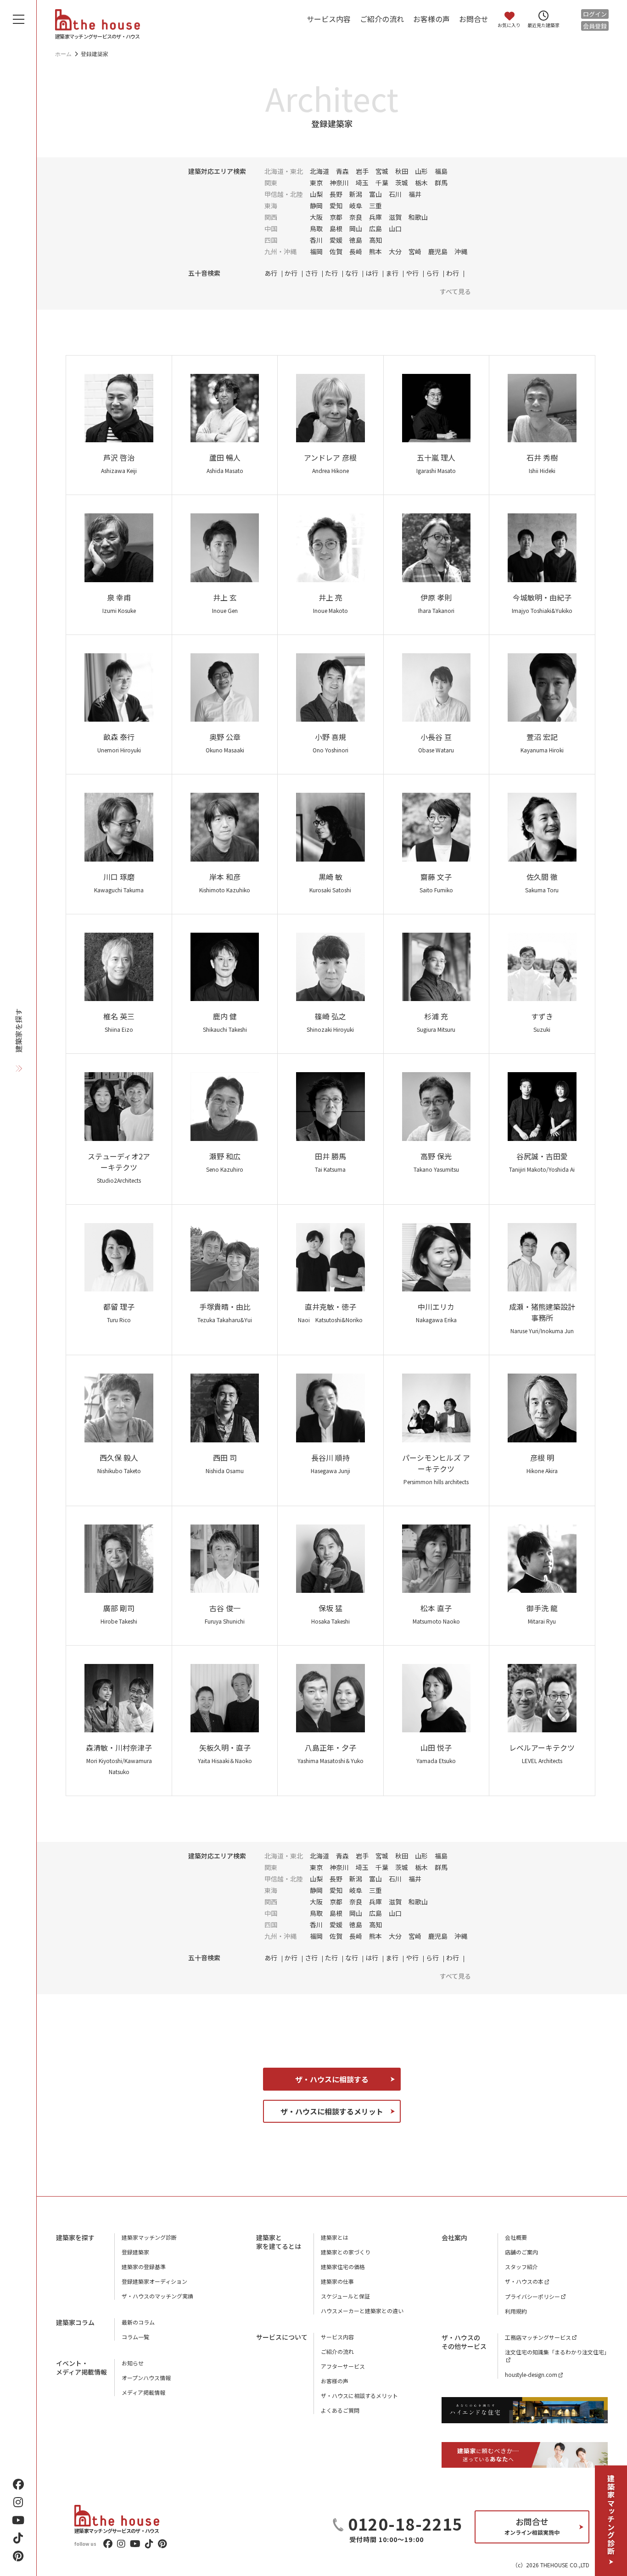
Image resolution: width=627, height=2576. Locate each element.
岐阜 (356, 206)
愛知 (336, 206)
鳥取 (316, 228)
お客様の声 (431, 19)
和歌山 (418, 217)
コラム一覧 (135, 2337)
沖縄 (461, 251)
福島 (441, 171)
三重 (375, 206)
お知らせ (133, 2363)
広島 (375, 228)
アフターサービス (343, 2366)
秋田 (402, 171)
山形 (421, 171)
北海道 (319, 171)
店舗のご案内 (521, 2252)
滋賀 (395, 217)
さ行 (311, 273)
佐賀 (336, 251)
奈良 (356, 217)
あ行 (271, 273)
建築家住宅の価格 (343, 2267)
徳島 (356, 240)
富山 (375, 194)
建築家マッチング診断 (611, 2515)
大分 (395, 251)
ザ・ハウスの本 (524, 2281)
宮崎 (415, 251)
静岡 (316, 206)
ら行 (432, 273)
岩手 (362, 171)
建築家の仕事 (337, 2281)
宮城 (382, 171)
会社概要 (516, 2237)
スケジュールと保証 (345, 2296)
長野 (336, 194)
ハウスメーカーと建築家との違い (362, 2311)
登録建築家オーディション (154, 2281)
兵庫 (375, 217)
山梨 (316, 194)
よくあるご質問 (340, 2410)
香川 (316, 240)
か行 (291, 273)
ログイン (595, 14)
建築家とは (335, 2237)
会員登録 (595, 26)
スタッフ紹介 (521, 2267)
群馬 (441, 183)
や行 (412, 273)
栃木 (421, 183)
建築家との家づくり (346, 2252)
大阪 (316, 217)
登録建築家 (135, 2252)
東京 (316, 183)
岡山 (356, 228)
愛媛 (336, 240)
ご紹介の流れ (382, 19)
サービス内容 (329, 19)
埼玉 (362, 183)
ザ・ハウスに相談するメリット (332, 2111)
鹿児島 (438, 251)
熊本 (375, 251)
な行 (352, 273)
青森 (342, 171)
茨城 (402, 183)
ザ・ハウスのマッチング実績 (157, 2296)
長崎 (356, 251)
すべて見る (455, 291)
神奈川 (339, 183)
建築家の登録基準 (144, 2267)
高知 (375, 240)
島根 (336, 228)
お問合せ (474, 19)
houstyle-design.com (531, 2374)
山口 (395, 228)
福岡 (316, 251)
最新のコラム (138, 2322)
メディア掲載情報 (143, 2392)
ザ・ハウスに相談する (332, 2079)
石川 (395, 194)
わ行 (453, 273)
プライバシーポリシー (532, 2296)
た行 (331, 273)
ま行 (392, 273)
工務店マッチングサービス (538, 2337)
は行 (372, 273)
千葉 (382, 183)
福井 (415, 194)
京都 (336, 217)
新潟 (356, 194)
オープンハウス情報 (146, 2378)
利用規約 (516, 2311)
